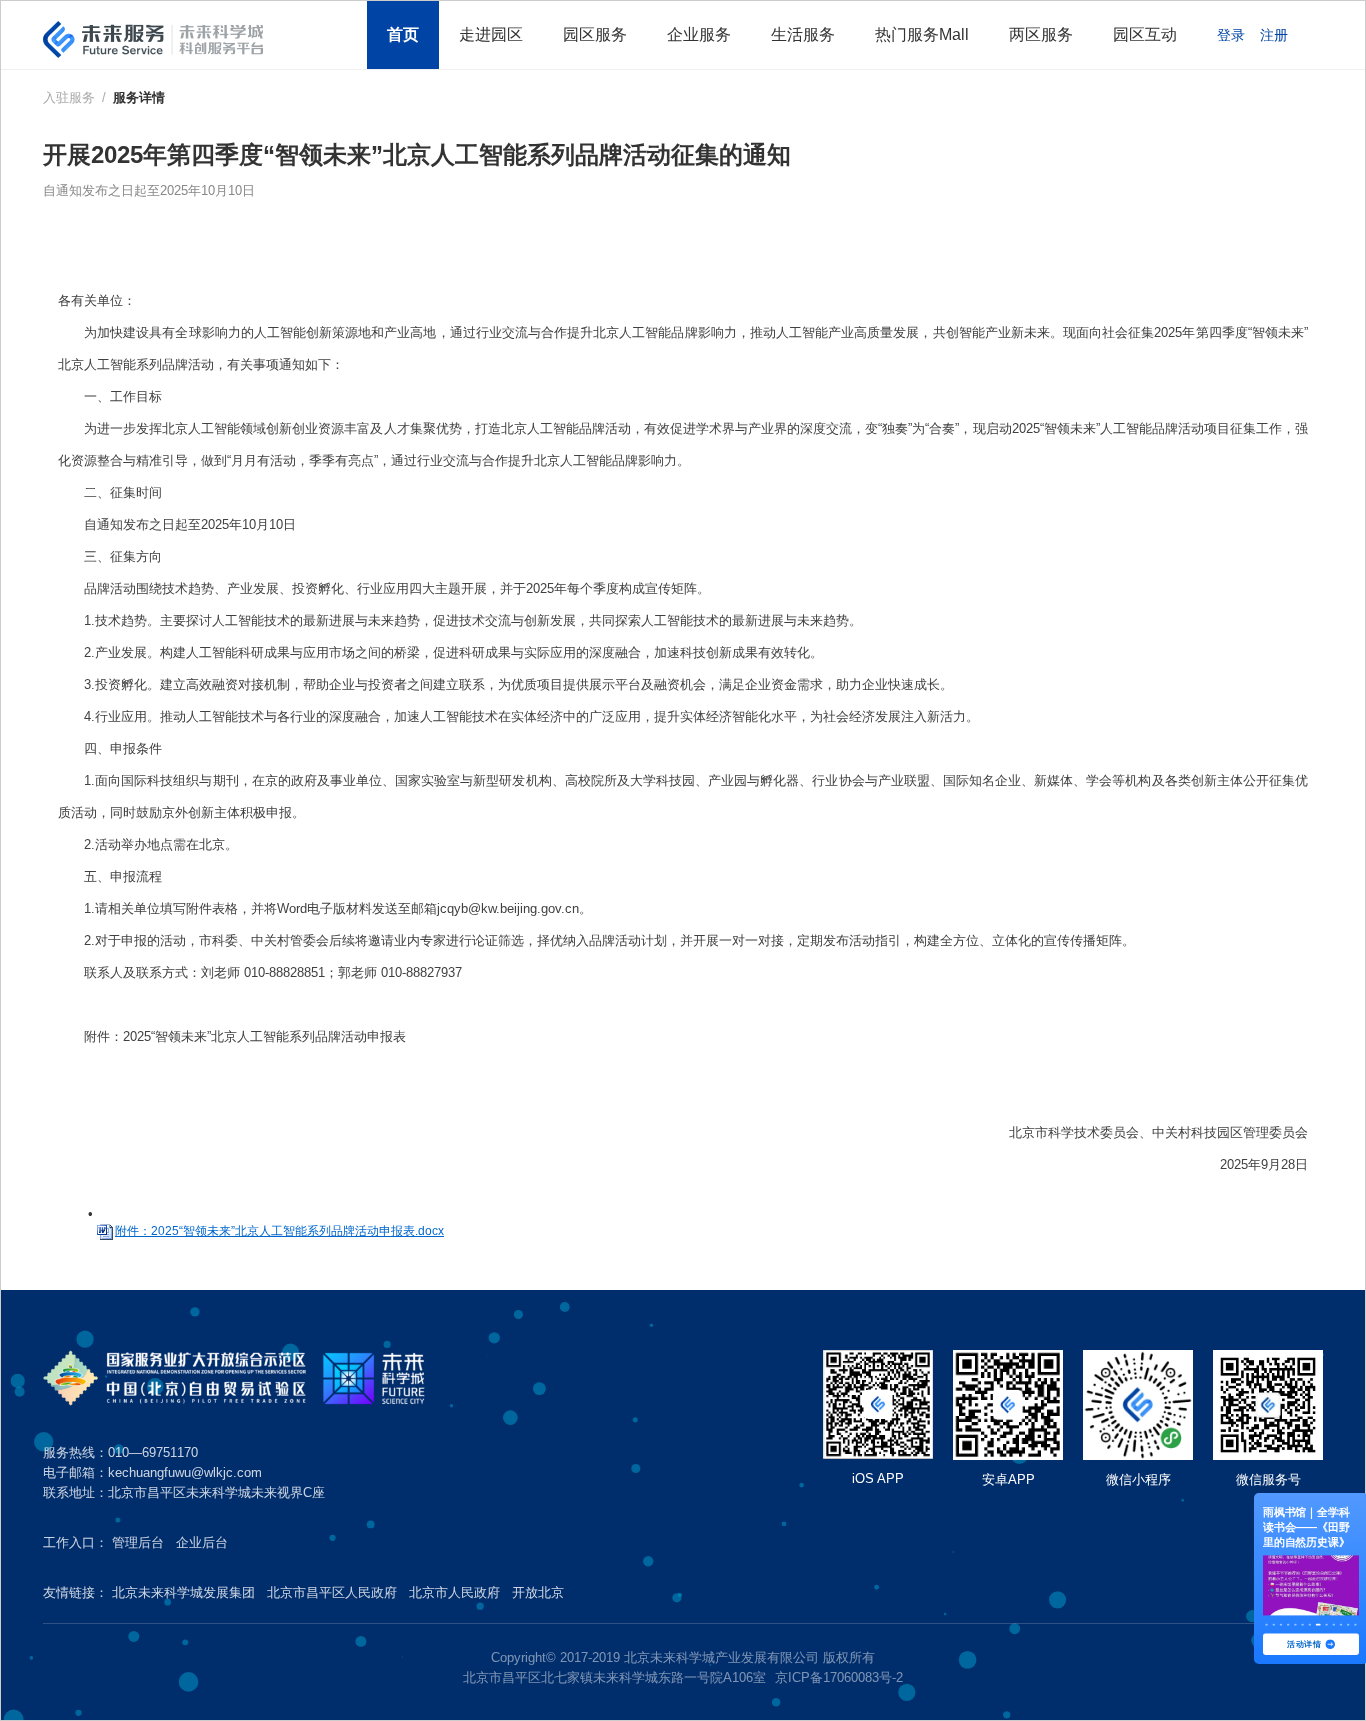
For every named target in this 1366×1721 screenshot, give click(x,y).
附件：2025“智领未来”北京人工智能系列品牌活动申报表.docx (279, 1231)
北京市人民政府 (454, 1592)
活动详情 (1304, 1644)
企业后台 (202, 1542)
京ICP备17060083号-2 (839, 1677)
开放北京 (538, 1592)
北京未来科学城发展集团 (183, 1592)
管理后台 (138, 1542)
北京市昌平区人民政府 (332, 1592)
